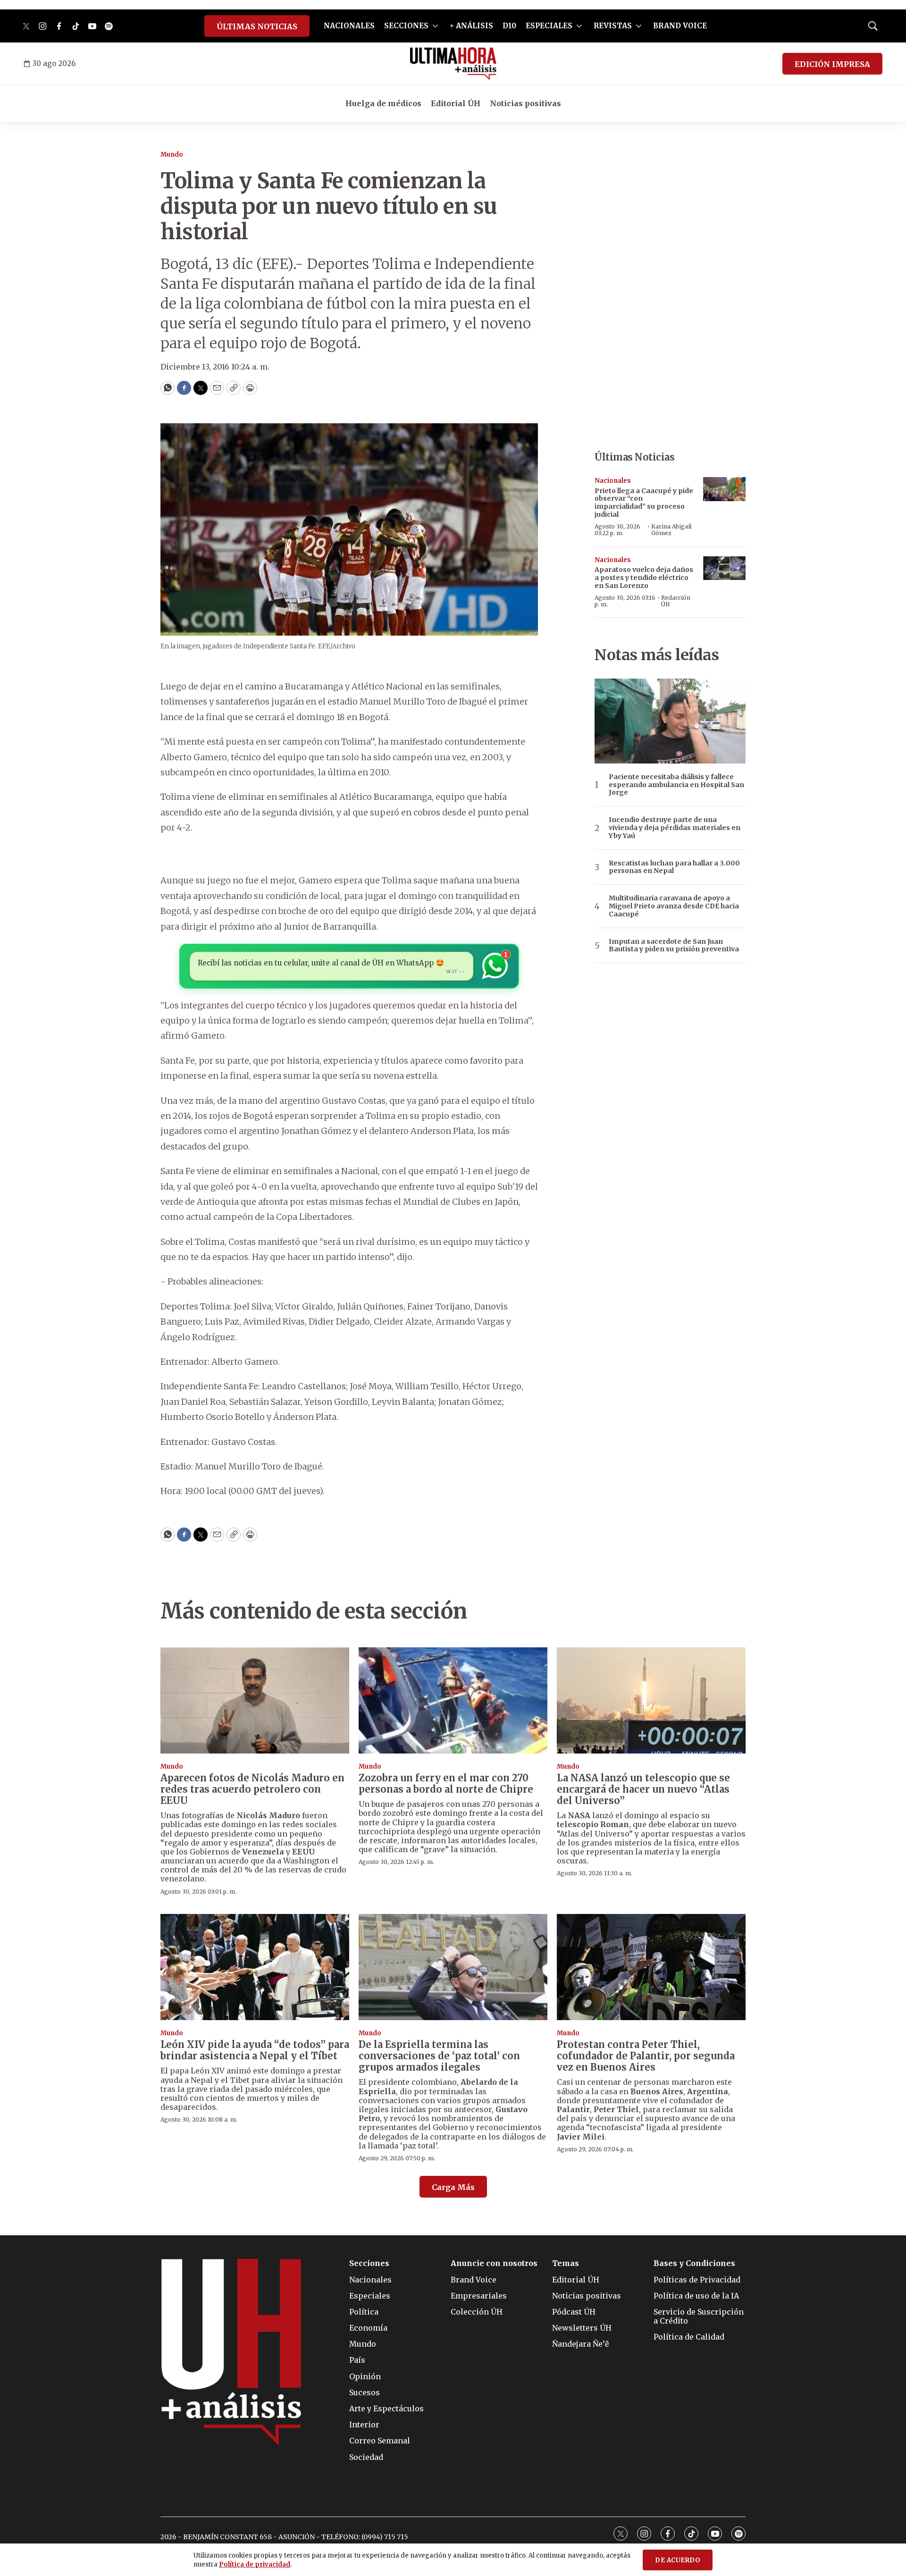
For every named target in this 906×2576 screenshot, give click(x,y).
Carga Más (453, 2187)
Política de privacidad (255, 2564)
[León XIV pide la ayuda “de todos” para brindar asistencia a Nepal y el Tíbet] (255, 1967)
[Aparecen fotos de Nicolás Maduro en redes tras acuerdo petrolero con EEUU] (255, 1700)
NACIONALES (349, 26)
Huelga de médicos (383, 103)
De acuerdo (678, 2560)
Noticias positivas (525, 103)
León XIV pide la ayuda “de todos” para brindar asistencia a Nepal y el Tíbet (255, 2050)
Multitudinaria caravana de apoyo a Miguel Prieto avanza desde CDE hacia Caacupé (674, 906)
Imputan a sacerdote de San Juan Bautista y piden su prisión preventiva (674, 946)
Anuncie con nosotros (494, 2263)
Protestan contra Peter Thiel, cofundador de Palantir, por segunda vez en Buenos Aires (646, 2056)
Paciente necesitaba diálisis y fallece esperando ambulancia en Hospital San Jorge (676, 785)
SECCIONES (406, 26)
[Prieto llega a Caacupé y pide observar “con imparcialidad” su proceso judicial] (724, 489)
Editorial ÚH (456, 103)
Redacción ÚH (676, 601)
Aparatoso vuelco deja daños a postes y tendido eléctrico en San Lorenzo (644, 578)
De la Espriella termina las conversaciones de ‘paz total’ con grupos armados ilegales (439, 2056)
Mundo (172, 155)
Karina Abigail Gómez (671, 530)
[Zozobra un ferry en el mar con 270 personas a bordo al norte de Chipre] (453, 1700)
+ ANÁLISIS (471, 26)
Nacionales (613, 481)
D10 (509, 26)
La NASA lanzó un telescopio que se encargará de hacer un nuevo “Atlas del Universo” (643, 1789)
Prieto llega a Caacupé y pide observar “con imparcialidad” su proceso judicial (644, 503)
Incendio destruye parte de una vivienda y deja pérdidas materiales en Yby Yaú (675, 828)
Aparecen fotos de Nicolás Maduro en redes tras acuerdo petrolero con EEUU (252, 1789)
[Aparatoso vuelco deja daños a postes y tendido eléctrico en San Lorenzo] (724, 568)
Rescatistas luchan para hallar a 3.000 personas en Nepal (674, 867)
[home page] (453, 64)
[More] (435, 26)
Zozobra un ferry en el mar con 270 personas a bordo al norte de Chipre (446, 1783)
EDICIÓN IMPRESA (832, 64)
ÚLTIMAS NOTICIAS (257, 26)
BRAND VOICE (680, 26)
